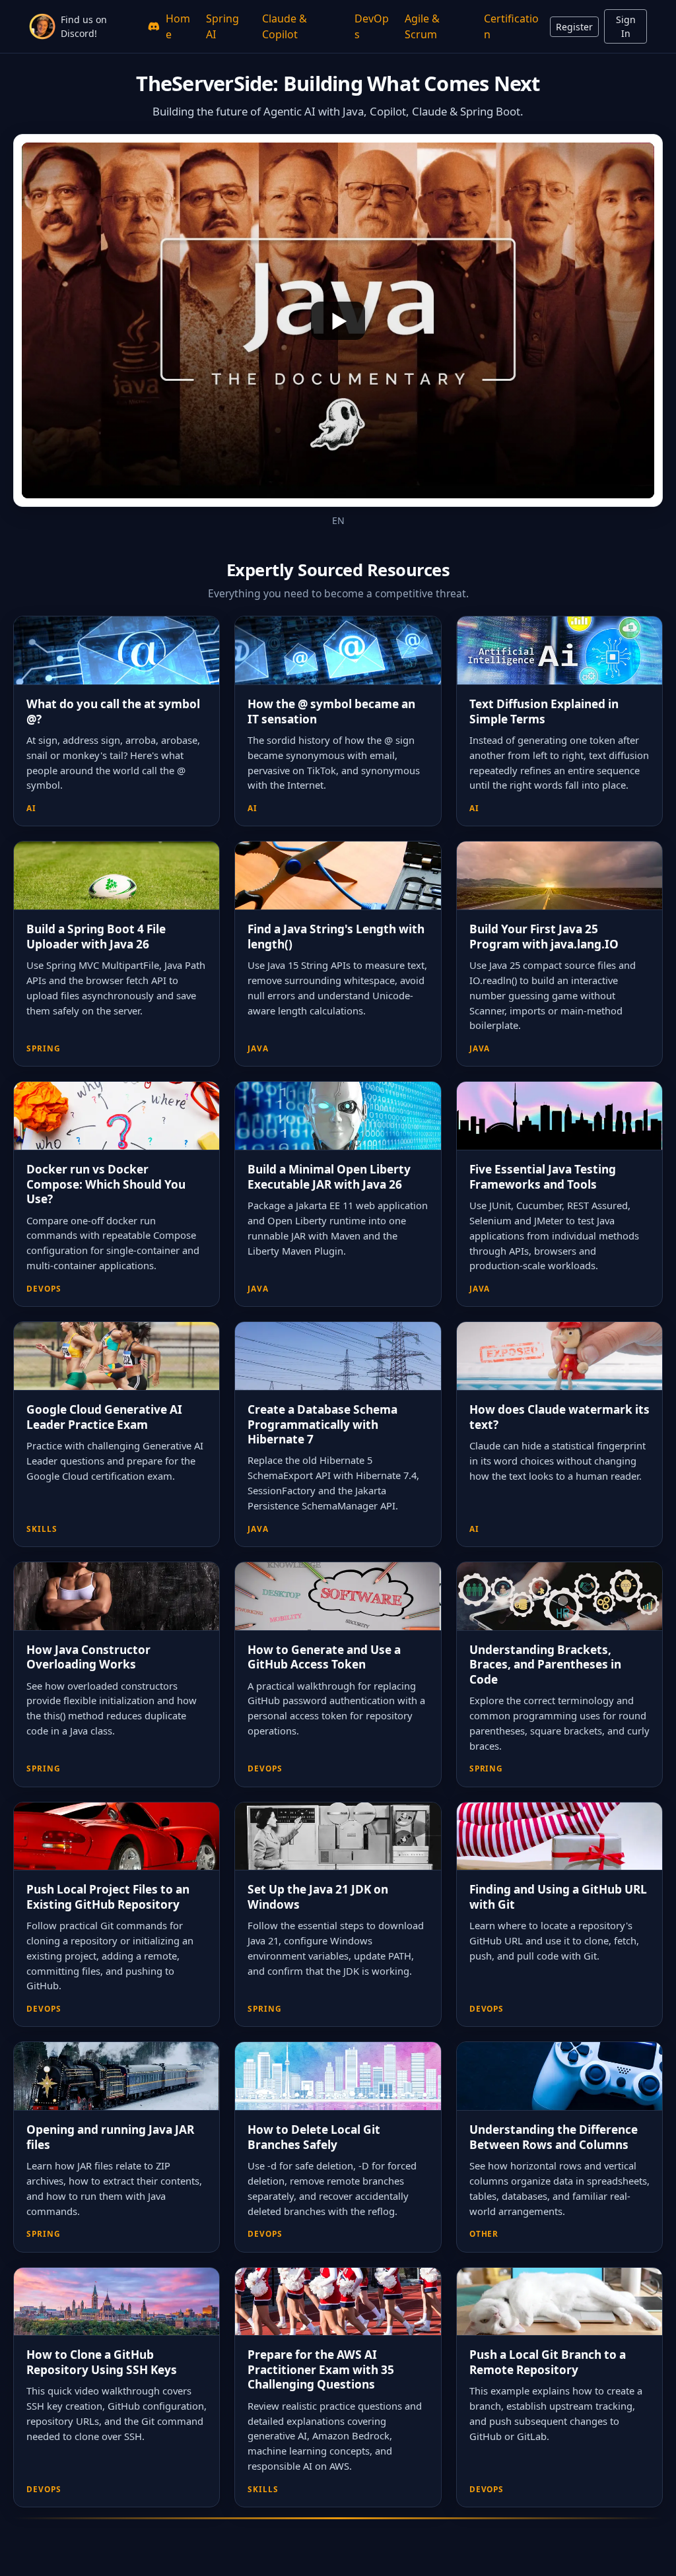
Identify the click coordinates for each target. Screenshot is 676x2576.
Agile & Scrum (422, 26)
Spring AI (222, 26)
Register (574, 27)
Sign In (626, 26)
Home (178, 26)
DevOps (372, 26)
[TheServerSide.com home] (42, 26)
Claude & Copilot (285, 26)
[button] (338, 320)
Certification (511, 26)
